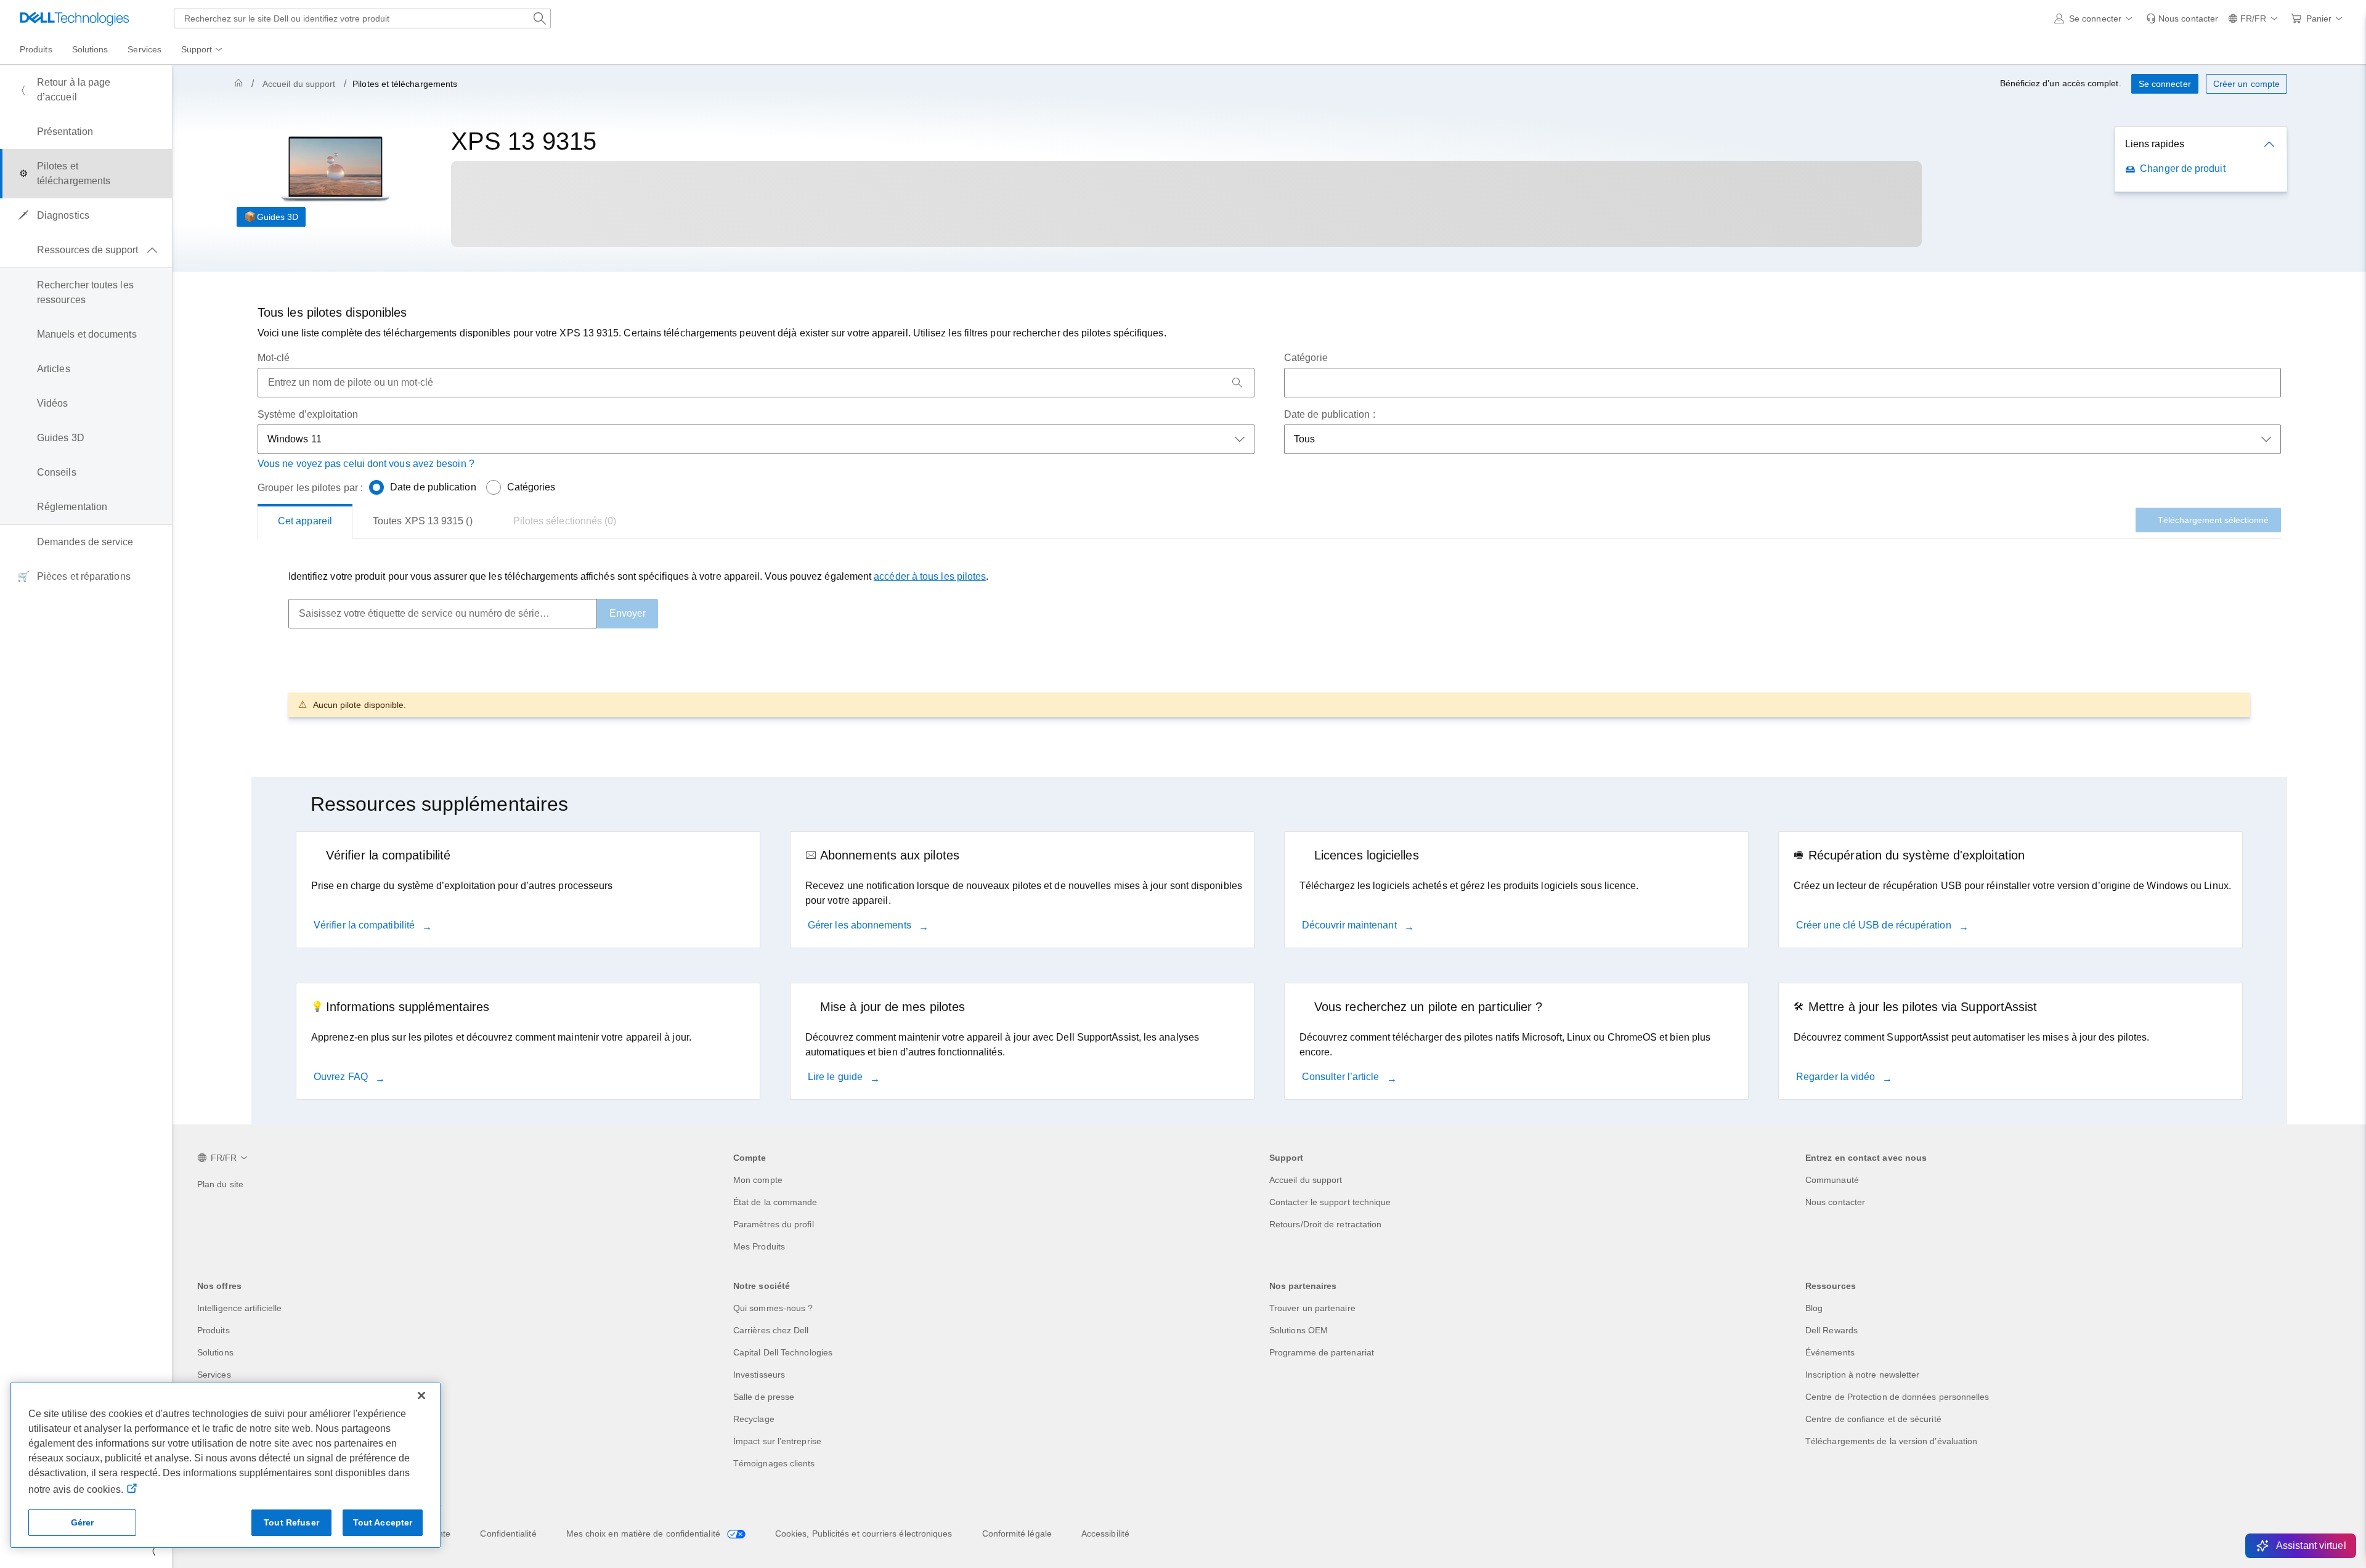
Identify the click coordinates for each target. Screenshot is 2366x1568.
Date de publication (433, 487)
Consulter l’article (1342, 1077)
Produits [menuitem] (36, 49)
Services (214, 1375)
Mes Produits (759, 1246)
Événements (1830, 1352)
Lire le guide (836, 1077)
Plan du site (220, 1184)
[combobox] (362, 18)
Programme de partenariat (1322, 1352)
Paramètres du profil (774, 1224)
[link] (2182, 18)
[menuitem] (203, 50)
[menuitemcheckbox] (86, 250)
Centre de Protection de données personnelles (1897, 1397)
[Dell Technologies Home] (75, 18)
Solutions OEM (1299, 1330)
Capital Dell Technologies (783, 1352)
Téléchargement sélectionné (2213, 520)
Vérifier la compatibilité (365, 925)
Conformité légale (1017, 1533)
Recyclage (754, 1419)
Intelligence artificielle (239, 1308)
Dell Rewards (1831, 1330)
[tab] (305, 521)
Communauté (1832, 1180)
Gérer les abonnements (861, 925)
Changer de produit (2182, 169)
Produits (213, 1330)
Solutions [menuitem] (90, 49)
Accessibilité (1105, 1533)
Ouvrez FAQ (342, 1077)
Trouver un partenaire (1312, 1308)
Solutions (215, 1352)
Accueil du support (299, 84)
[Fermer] (421, 1395)
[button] (2095, 18)
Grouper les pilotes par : (310, 488)
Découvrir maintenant (1351, 925)
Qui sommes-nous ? (773, 1308)
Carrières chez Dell (771, 1330)
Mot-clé (274, 358)
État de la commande (775, 1202)
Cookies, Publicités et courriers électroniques (864, 1533)
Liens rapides (2155, 144)
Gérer (83, 1522)
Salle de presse (764, 1397)
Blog (1814, 1308)
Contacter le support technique (1330, 1202)
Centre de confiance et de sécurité (1873, 1419)
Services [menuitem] (144, 49)
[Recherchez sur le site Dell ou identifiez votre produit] (540, 18)
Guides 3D (278, 217)
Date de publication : (1330, 414)
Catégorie (1306, 358)
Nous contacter (1835, 1202)
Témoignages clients (774, 1463)
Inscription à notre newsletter (1862, 1375)
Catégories (531, 487)
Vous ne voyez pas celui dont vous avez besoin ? (366, 464)
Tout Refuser (291, 1522)
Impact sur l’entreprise (777, 1441)
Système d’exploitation (308, 414)
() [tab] (423, 521)
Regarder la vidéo (1837, 1077)
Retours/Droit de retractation (1325, 1224)
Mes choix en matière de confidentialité (644, 1533)
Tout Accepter (383, 1522)
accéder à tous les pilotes (930, 576)
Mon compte (758, 1180)
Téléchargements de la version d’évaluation (1891, 1441)
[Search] (1237, 383)
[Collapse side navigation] (153, 1551)
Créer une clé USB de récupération (1875, 925)
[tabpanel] (1269, 643)
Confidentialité (508, 1533)
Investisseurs (759, 1375)
